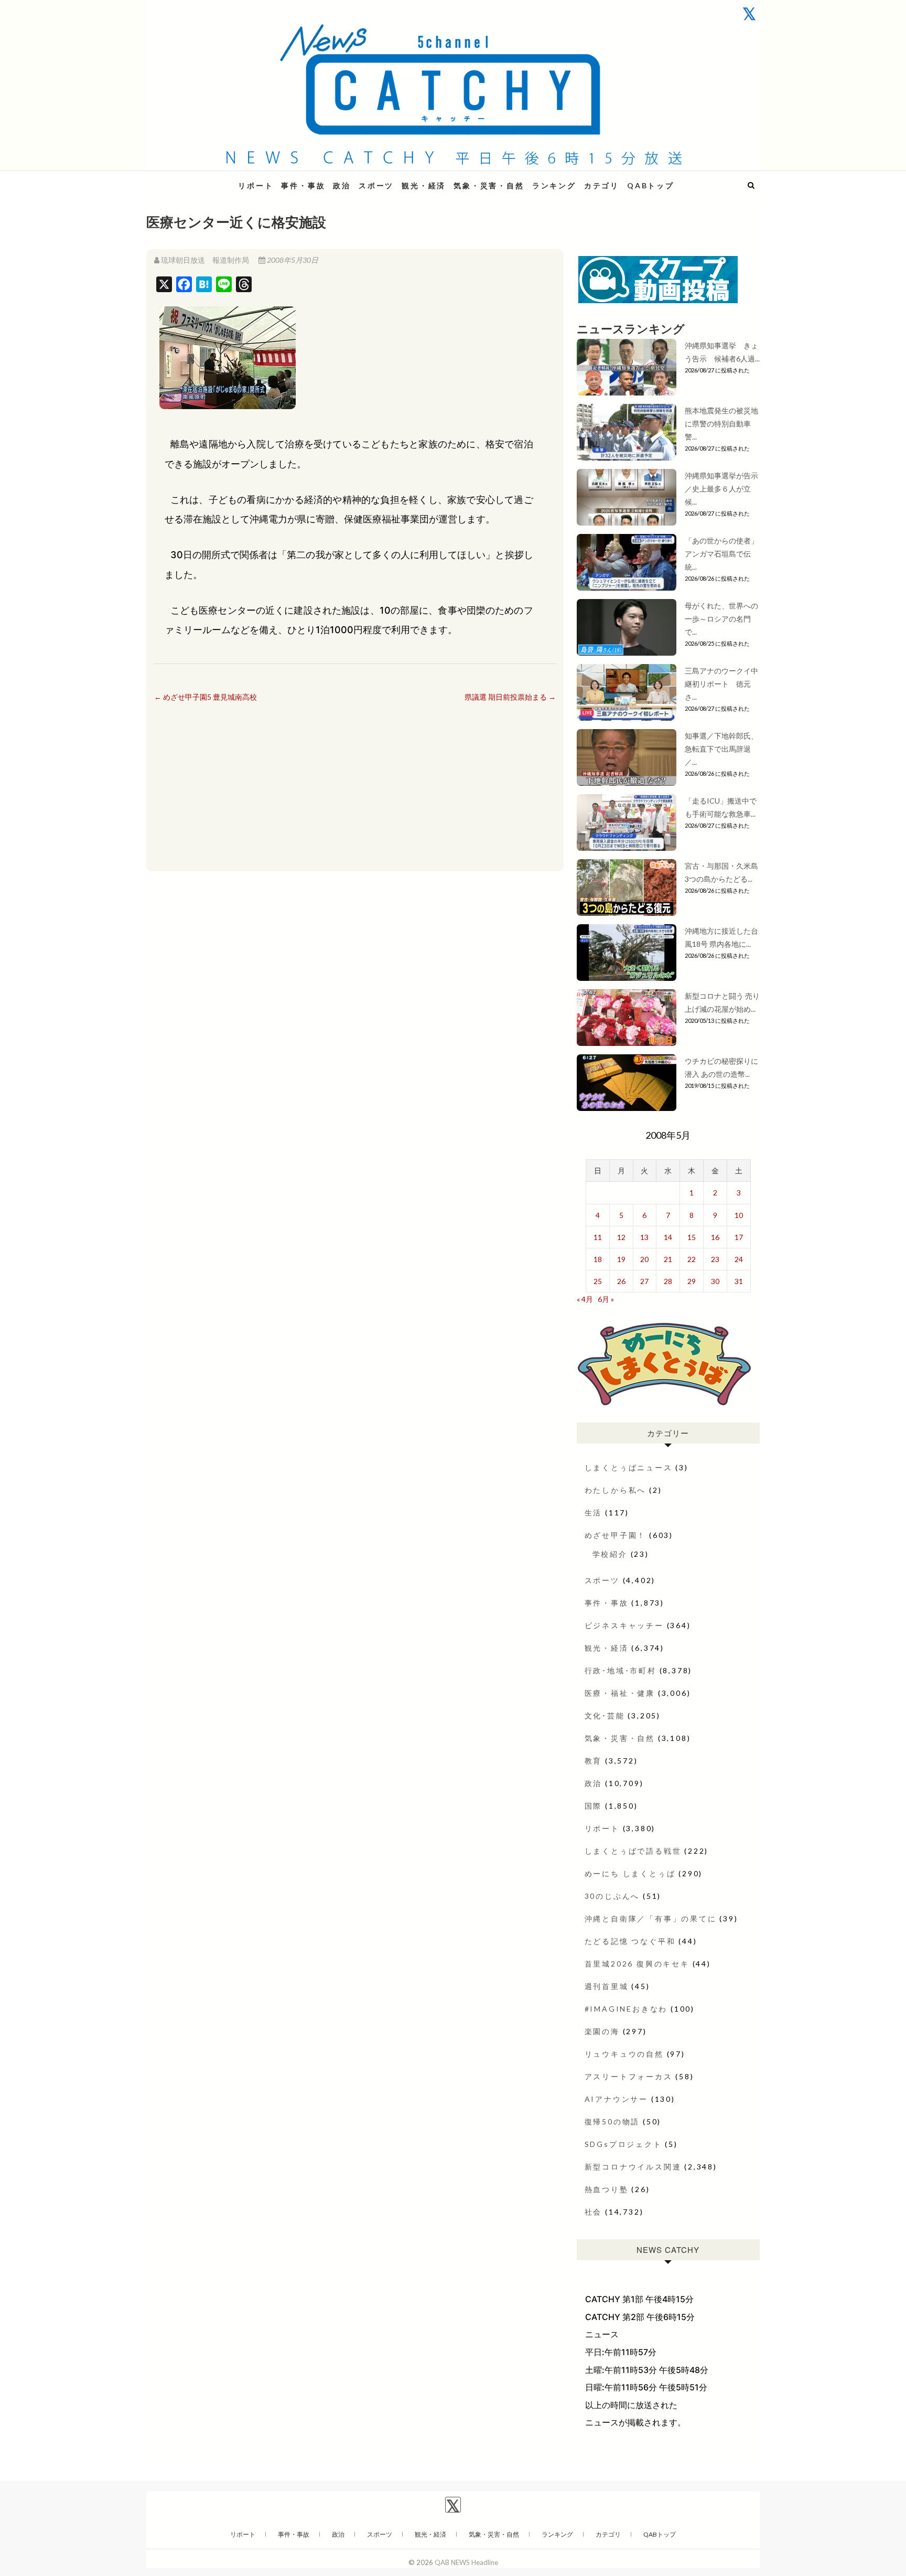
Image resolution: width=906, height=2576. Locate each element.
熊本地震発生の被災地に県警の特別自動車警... (721, 424)
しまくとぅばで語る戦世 (633, 1851)
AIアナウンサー (616, 2099)
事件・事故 (303, 185)
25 (598, 1281)
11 (598, 1237)
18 (598, 1259)
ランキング (554, 185)
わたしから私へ (616, 1490)
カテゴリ (602, 185)
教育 (594, 1761)
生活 (594, 1513)
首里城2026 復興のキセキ (637, 1964)
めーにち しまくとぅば (630, 1873)
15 (692, 1237)
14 (668, 1237)
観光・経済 (424, 185)
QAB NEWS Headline (201, 179)
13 (644, 1237)
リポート (256, 185)
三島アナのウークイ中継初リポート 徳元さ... (721, 684)
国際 (594, 1806)
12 (621, 1237)
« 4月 (585, 1299)
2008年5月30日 (292, 260)
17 (739, 1237)
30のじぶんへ (612, 1896)
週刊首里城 (607, 1986)
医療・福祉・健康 (620, 1693)
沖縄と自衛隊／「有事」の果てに (651, 1918)
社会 (594, 2212)
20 (644, 1259)
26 (621, 1281)
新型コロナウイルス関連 (633, 2167)
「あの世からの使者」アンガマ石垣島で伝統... (721, 554)
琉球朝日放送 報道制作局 (205, 260)
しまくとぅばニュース (629, 1467)
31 (739, 1281)
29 (692, 1281)
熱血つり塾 (607, 2189)
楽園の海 (602, 2031)
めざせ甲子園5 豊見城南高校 (206, 697)
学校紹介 (610, 1554)
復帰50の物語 (612, 2121)
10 (739, 1215)
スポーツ (376, 185)
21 (668, 1259)
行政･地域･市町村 (621, 1670)
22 (692, 1259)
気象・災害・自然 (489, 185)
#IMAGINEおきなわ (626, 2009)
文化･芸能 (605, 1715)
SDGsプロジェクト (623, 2144)
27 (644, 1281)
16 (715, 1237)
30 (715, 1281)
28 (668, 1281)
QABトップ (651, 185)
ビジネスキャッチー (624, 1625)
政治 (342, 185)
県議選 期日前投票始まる (510, 697)
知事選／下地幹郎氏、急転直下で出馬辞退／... (721, 749)
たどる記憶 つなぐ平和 (630, 1941)
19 (621, 1259)
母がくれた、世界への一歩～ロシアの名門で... (721, 619)
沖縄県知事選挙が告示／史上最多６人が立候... (721, 489)
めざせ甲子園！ (616, 1535)
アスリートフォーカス (629, 2076)
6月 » (606, 1299)
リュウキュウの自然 (624, 2054)
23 (715, 1259)
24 (739, 1259)
